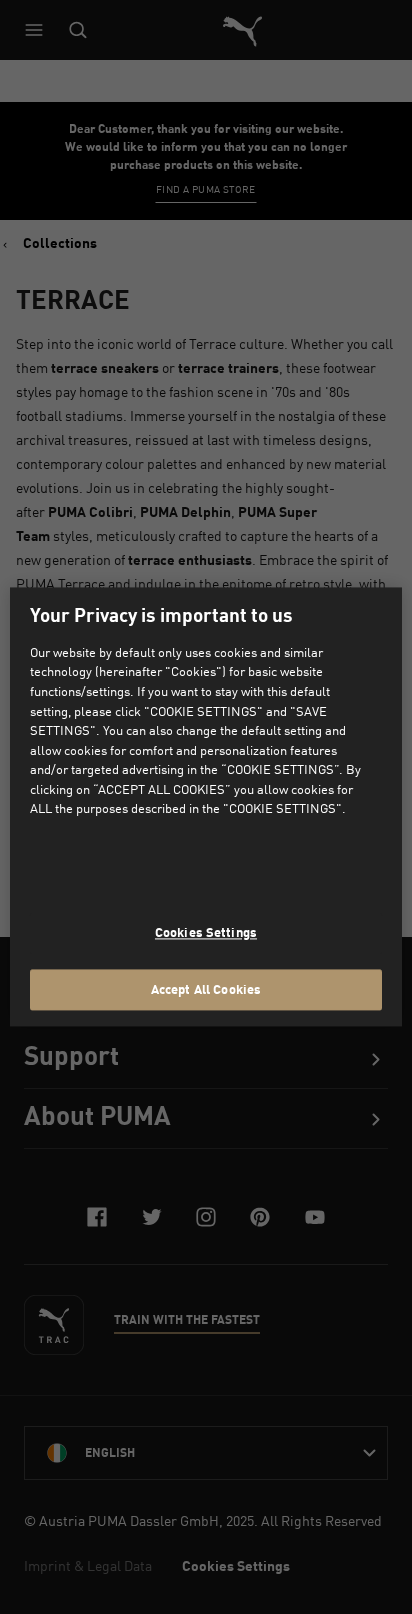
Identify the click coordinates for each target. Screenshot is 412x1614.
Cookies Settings (206, 932)
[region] (205, 806)
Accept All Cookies (206, 989)
